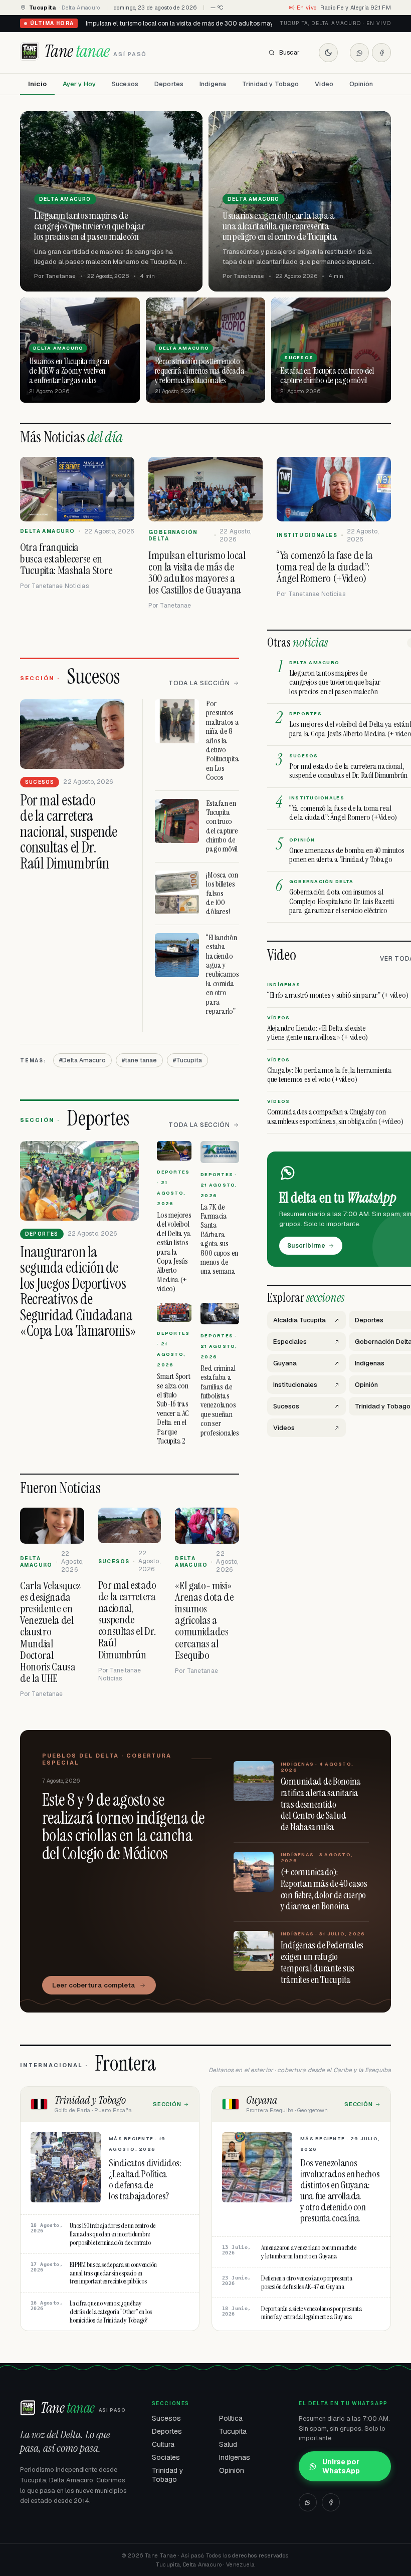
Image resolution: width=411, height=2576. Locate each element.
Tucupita (233, 2431)
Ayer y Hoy (79, 84)
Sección (167, 2104)
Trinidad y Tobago (270, 84)
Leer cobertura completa (94, 1985)
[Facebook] (381, 53)
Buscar (289, 53)
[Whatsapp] (359, 53)
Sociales (166, 2457)
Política (231, 2418)
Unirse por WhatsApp (341, 2466)
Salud (228, 2444)
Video (324, 84)
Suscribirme (306, 1246)
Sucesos (125, 84)
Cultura (163, 2444)
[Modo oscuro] (328, 53)
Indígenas (235, 2457)
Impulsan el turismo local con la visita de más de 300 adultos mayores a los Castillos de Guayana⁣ (224, 24)
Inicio (37, 84)
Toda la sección (199, 683)
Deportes (169, 84)
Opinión (361, 84)
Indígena (213, 84)
